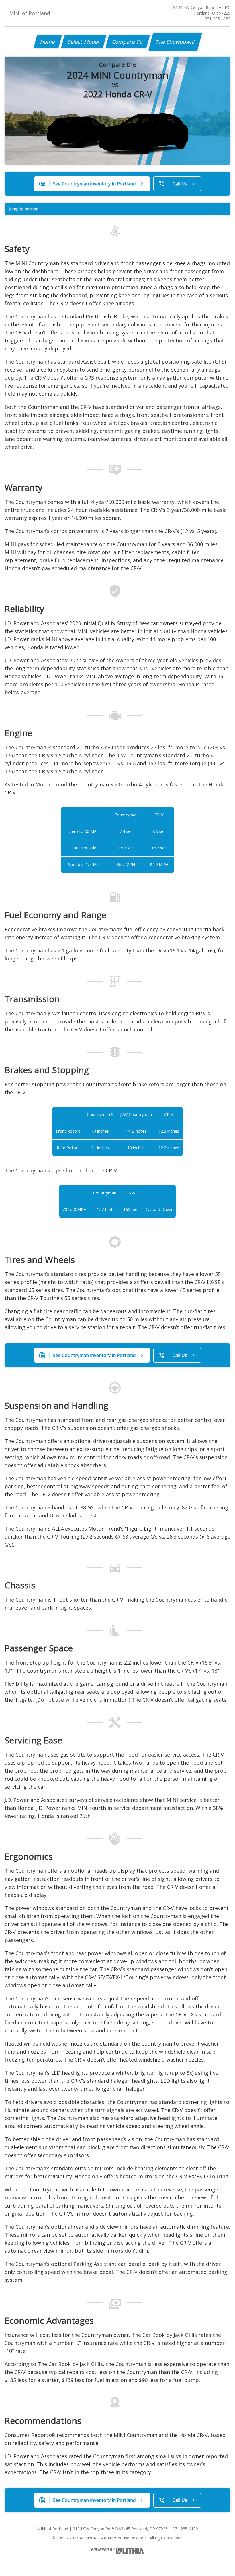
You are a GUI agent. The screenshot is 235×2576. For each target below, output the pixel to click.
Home (48, 42)
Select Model (84, 42)
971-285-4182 (218, 19)
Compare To (128, 42)
